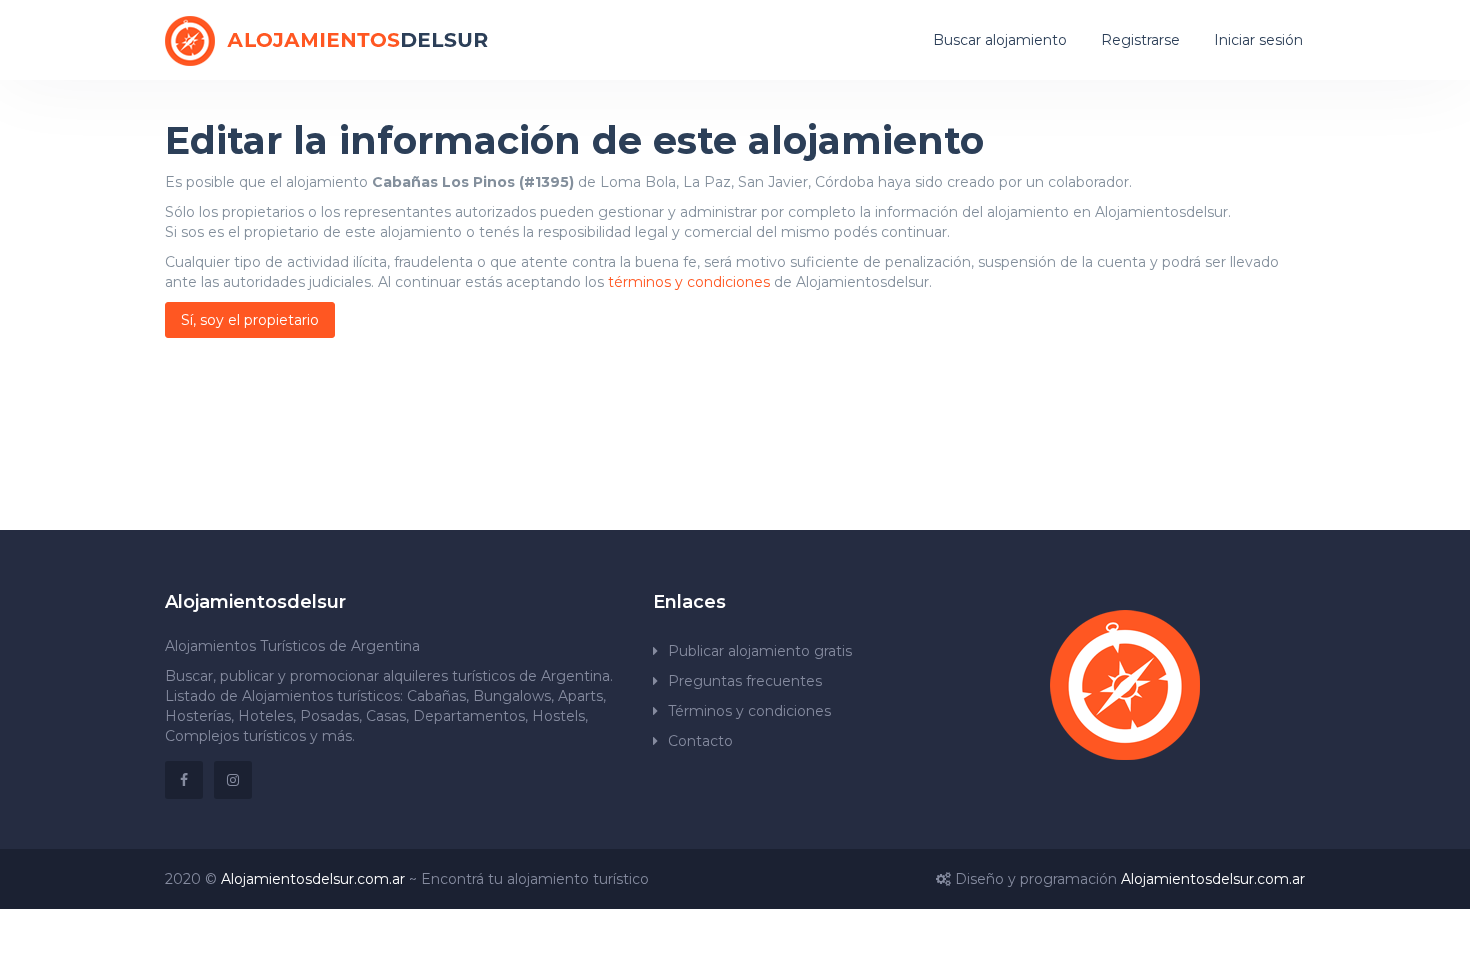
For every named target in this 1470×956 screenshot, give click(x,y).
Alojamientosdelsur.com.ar (313, 879)
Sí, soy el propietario (250, 320)
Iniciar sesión (1258, 40)
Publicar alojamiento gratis (760, 651)
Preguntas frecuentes (745, 681)
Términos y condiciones (749, 711)
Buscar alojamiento (1000, 40)
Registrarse (1140, 40)
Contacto (700, 741)
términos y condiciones (689, 282)
